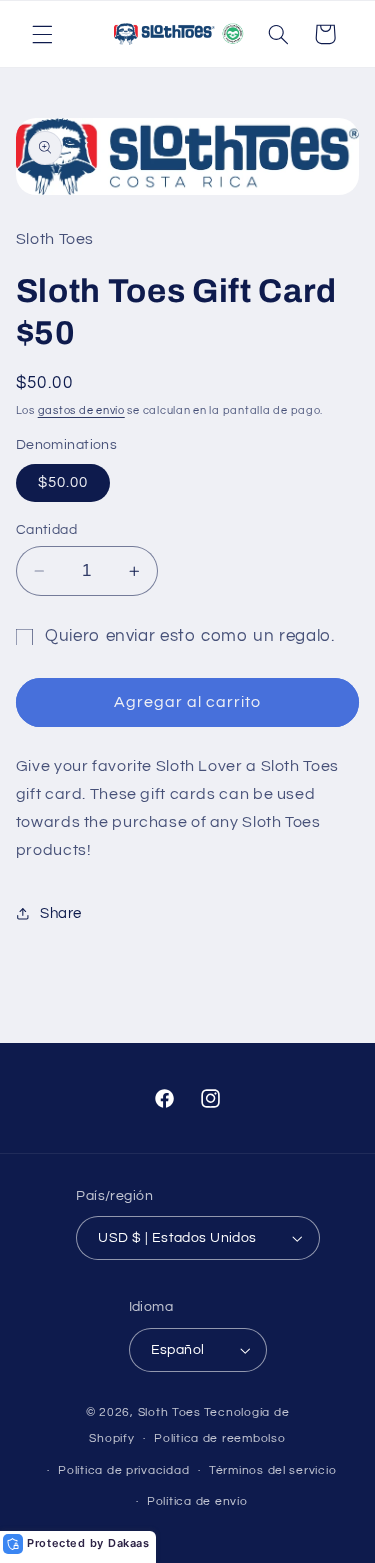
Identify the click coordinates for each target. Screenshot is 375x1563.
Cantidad (46, 530)
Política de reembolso (219, 1438)
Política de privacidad (123, 1470)
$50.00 (63, 482)
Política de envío (197, 1501)
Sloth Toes (169, 1412)
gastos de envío (81, 410)
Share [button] (61, 913)
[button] (42, 34)
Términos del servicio (272, 1470)
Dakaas (129, 1543)
